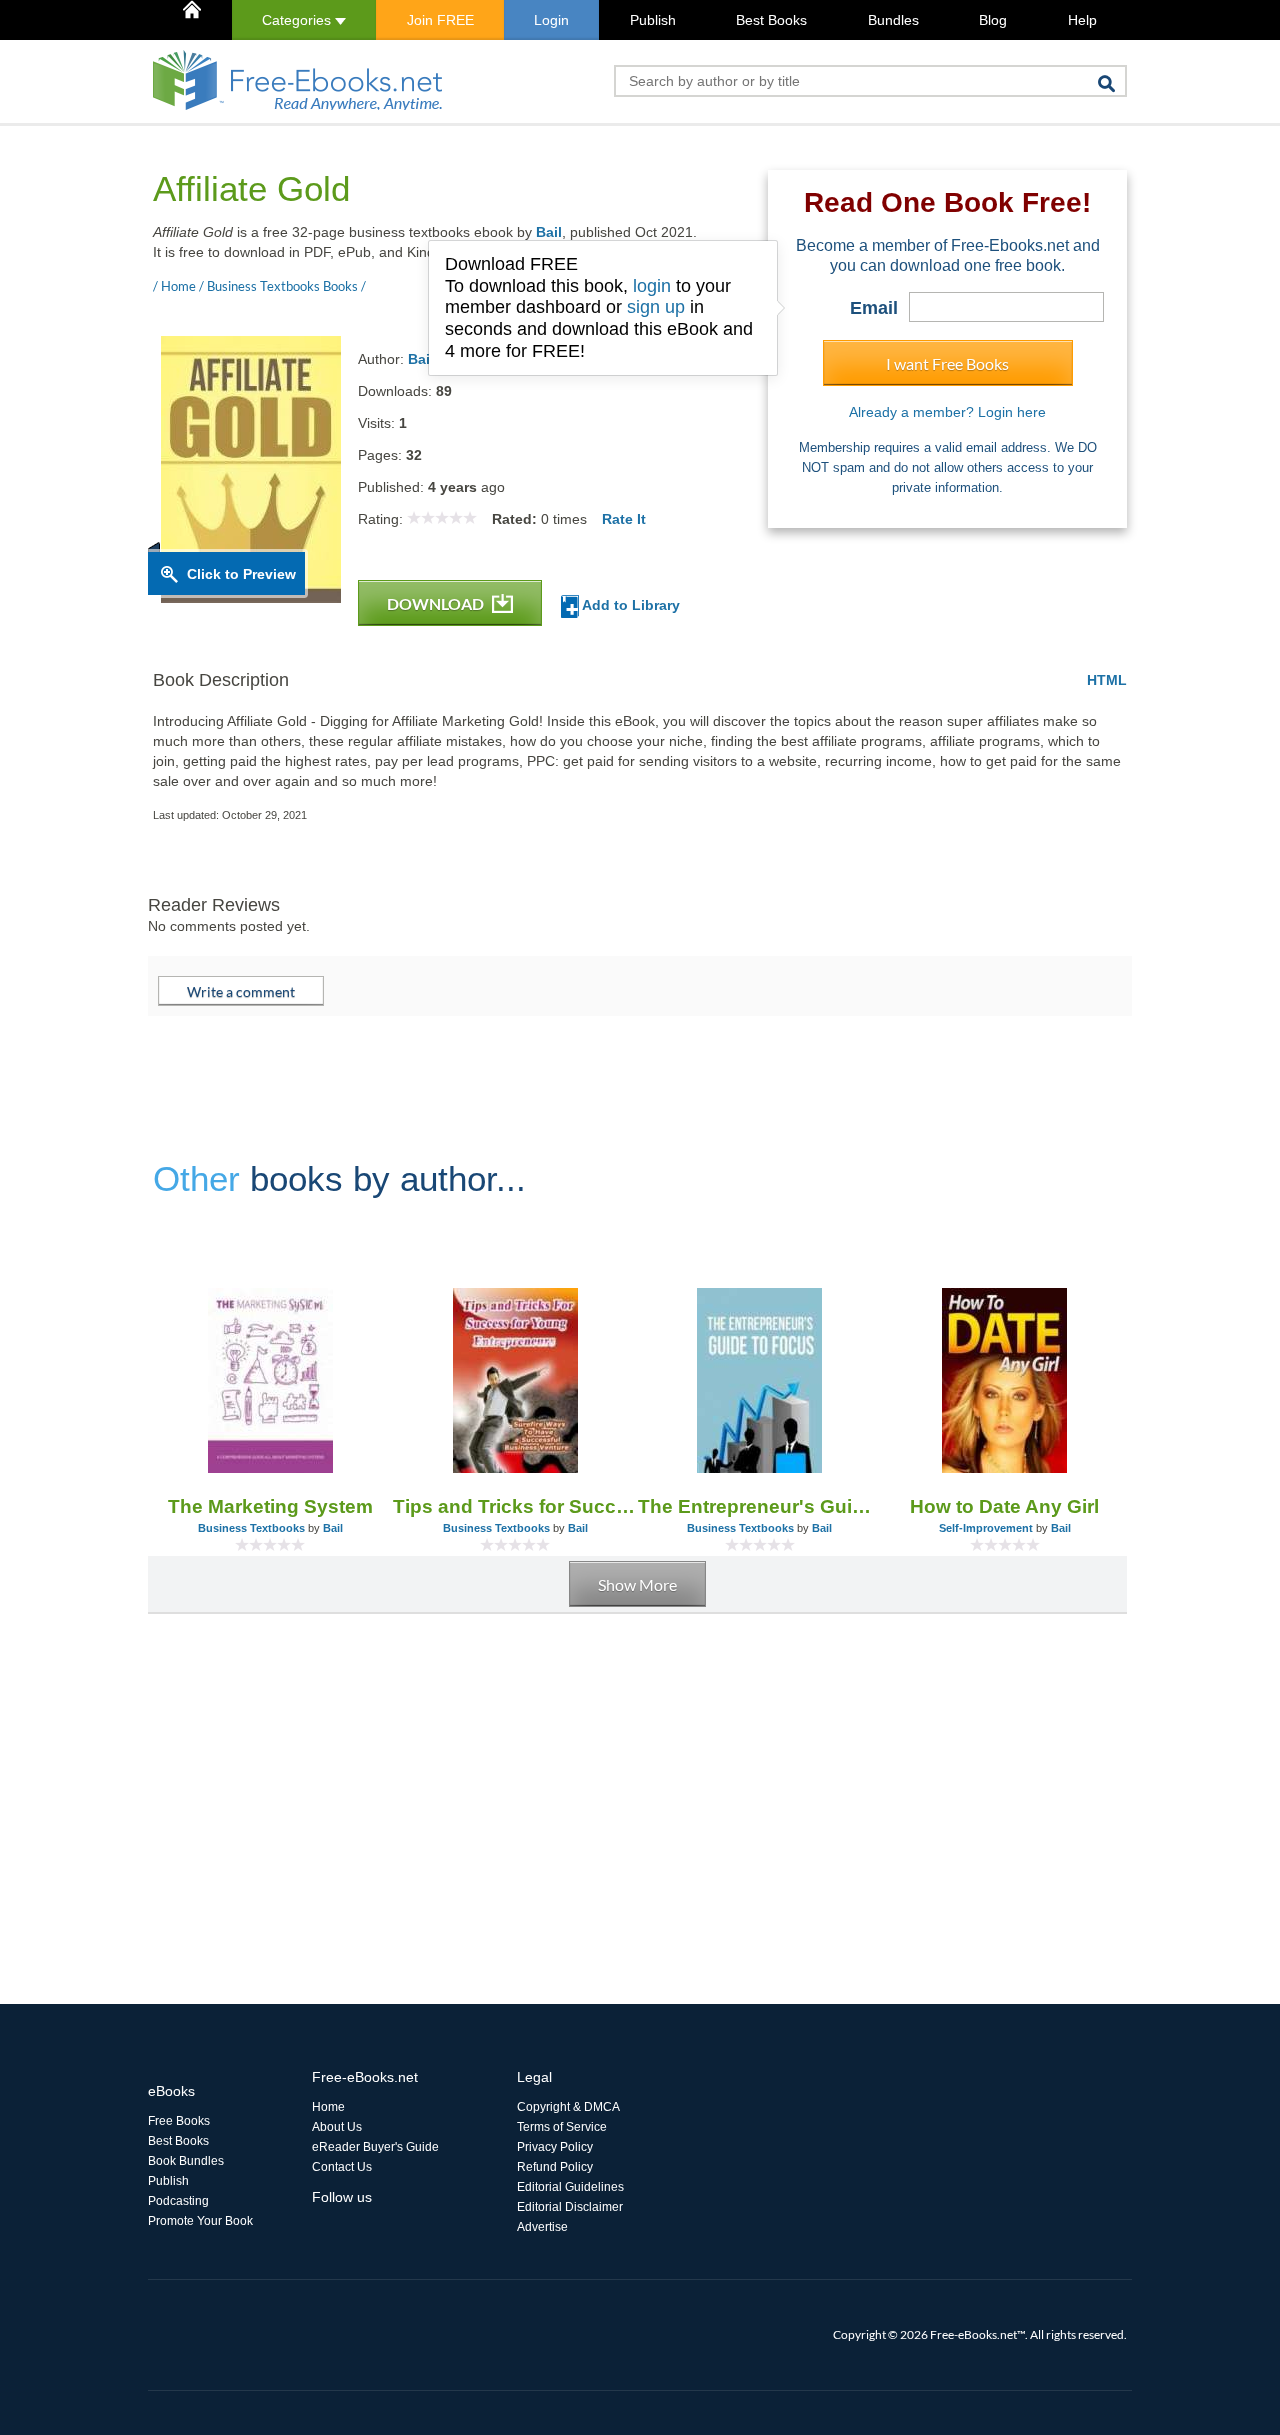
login (652, 286)
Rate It (624, 519)
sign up (656, 307)
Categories (298, 20)
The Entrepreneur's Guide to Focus (760, 1506)
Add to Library (629, 605)
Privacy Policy (555, 2147)
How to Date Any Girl (1004, 1506)
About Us (337, 2127)
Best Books (771, 20)
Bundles (893, 20)
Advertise (542, 2227)
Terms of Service (562, 2127)
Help (1082, 20)
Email (874, 308)
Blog (993, 20)
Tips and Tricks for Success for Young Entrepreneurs (515, 1506)
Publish (653, 20)
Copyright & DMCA (568, 2107)
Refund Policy (555, 2167)
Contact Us (342, 2167)
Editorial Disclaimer (570, 2207)
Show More (637, 1584)
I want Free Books (947, 363)
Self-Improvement (986, 1528)
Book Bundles (186, 2161)
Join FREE (440, 20)
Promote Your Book (200, 2221)
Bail (549, 232)
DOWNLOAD (437, 603)
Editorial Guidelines (570, 2187)
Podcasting (178, 2201)
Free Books (179, 2121)
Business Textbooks (251, 1528)
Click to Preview (241, 574)
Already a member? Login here (947, 412)
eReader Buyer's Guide (375, 2147)
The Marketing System (270, 1506)
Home (328, 2107)
